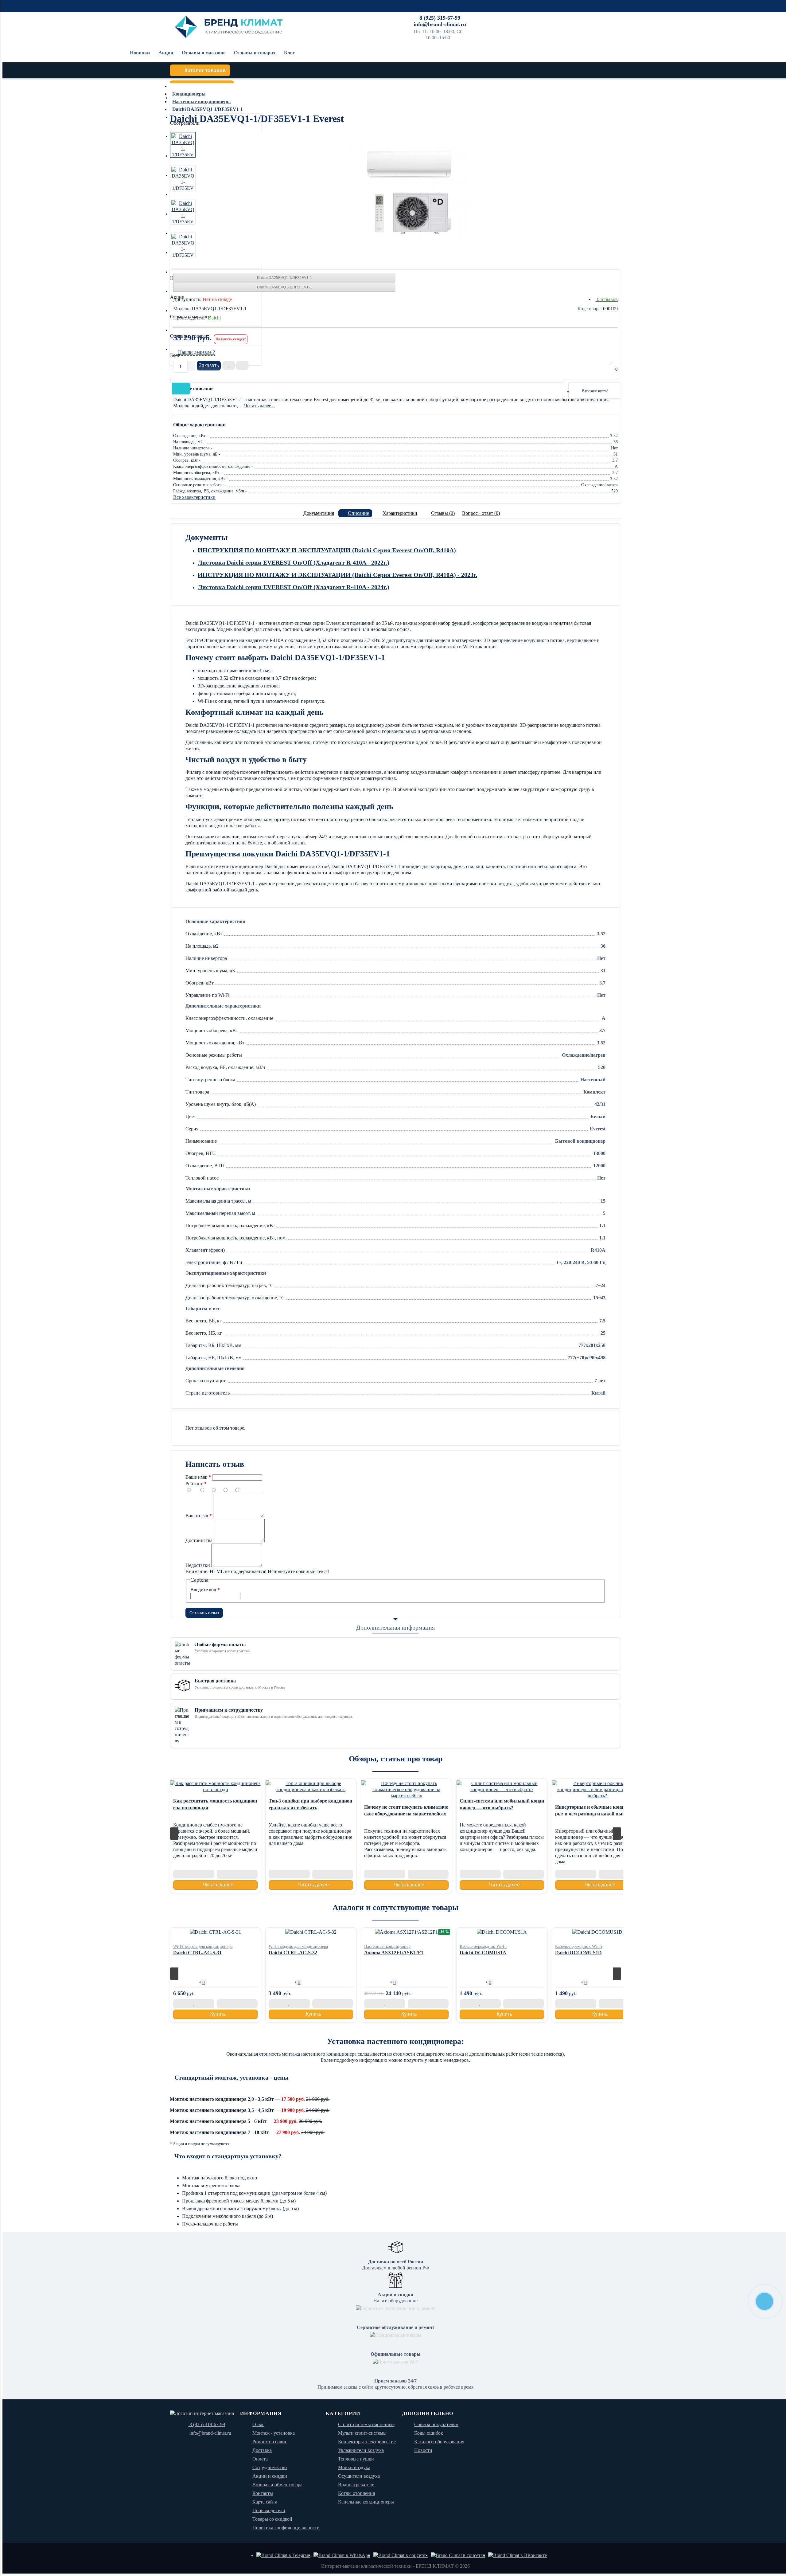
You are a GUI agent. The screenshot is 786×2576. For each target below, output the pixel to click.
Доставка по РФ (474, 17)
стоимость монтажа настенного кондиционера (308, 2054)
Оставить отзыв (204, 1613)
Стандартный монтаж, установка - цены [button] (232, 2077)
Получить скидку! (231, 339)
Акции (166, 53)
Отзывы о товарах (255, 53)
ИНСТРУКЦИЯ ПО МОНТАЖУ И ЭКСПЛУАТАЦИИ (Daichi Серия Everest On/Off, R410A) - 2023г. (337, 575)
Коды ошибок (429, 2433)
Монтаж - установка (274, 2433)
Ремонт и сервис (607, 17)
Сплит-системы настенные (366, 2424)
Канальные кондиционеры (366, 2502)
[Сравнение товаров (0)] (581, 373)
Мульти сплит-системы (362, 2433)
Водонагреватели (356, 2485)
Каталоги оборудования (439, 2442)
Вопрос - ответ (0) (481, 513)
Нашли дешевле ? (196, 352)
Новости (423, 2450)
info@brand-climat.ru (440, 24)
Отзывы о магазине (204, 53)
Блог (289, 53)
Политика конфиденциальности (286, 2528)
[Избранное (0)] (597, 373)
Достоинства (199, 1540)
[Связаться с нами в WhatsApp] (342, 2555)
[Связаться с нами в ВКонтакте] (518, 2555)
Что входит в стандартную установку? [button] (228, 2156)
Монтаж (521, 17)
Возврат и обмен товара (277, 2485)
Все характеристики (194, 497)
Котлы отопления (356, 2493)
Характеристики (400, 513)
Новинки (140, 53)
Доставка (262, 2450)
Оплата (501, 17)
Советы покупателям (436, 2424)
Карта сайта (265, 2502)
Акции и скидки (270, 2476)
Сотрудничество (549, 17)
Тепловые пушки (356, 2459)
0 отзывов (607, 299)
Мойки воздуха (354, 2467)
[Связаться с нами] (401, 2555)
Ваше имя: (196, 1477)
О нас (258, 2424)
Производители (269, 2510)
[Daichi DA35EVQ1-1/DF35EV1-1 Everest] (409, 192)
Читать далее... (259, 406)
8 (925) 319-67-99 (440, 18)
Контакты (578, 17)
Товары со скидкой (272, 2519)
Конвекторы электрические (367, 2442)
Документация (319, 513)
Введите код (203, 1589)
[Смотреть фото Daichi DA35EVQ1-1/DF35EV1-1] (183, 178)
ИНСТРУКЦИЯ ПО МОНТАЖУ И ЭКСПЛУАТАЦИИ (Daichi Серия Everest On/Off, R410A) (327, 550)
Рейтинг (194, 1484)
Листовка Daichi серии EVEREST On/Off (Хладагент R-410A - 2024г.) (294, 587)
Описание (358, 513)
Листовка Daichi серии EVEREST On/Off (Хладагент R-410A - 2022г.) (294, 562)
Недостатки (198, 1565)
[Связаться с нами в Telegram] (283, 2555)
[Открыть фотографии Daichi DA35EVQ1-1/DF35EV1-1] (183, 145)
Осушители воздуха (359, 2476)
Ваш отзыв (197, 1515)
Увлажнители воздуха (361, 2450)
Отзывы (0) (443, 513)
